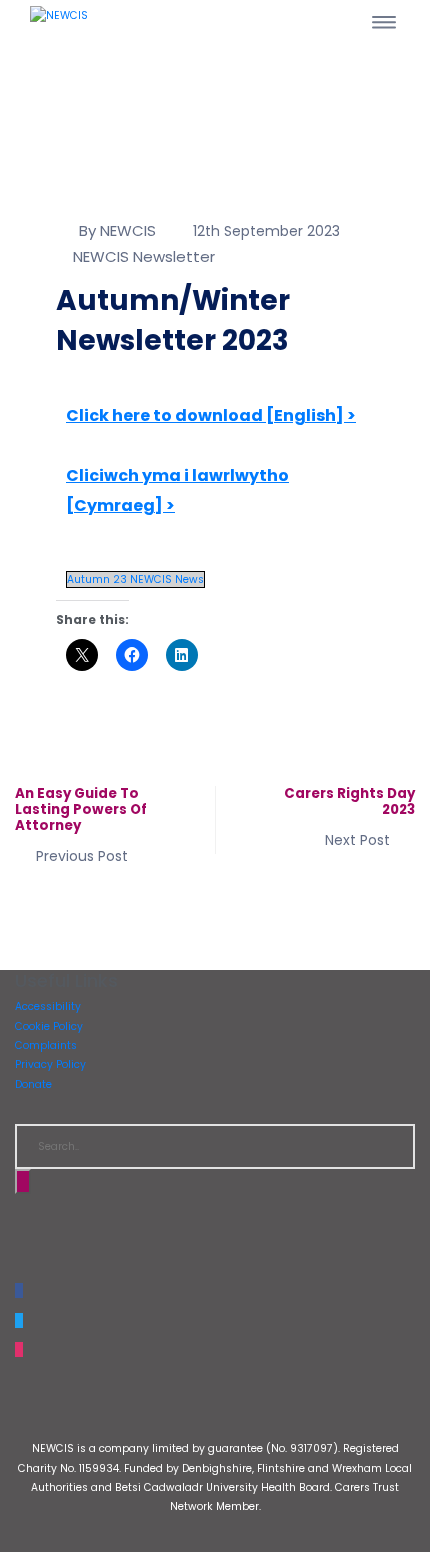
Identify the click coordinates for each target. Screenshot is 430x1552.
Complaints (46, 1045)
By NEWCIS (117, 230)
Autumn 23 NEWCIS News (135, 579)
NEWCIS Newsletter (144, 256)
